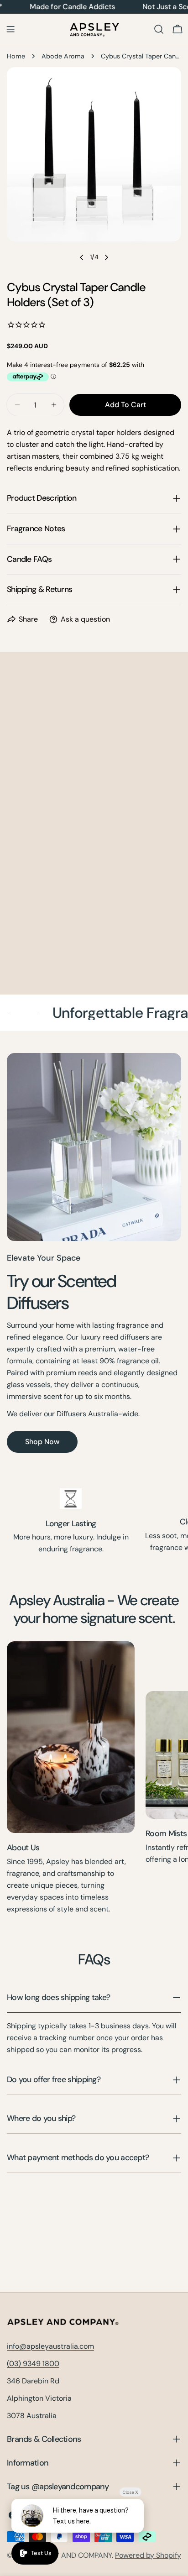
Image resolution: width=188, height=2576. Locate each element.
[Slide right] (106, 257)
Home (16, 56)
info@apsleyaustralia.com (50, 2346)
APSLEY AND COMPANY (73, 2555)
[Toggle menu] (10, 29)
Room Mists (166, 1833)
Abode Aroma (63, 56)
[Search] (159, 29)
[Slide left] (82, 257)
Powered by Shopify (148, 2555)
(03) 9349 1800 (33, 2364)
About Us (23, 1848)
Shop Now (42, 1442)
